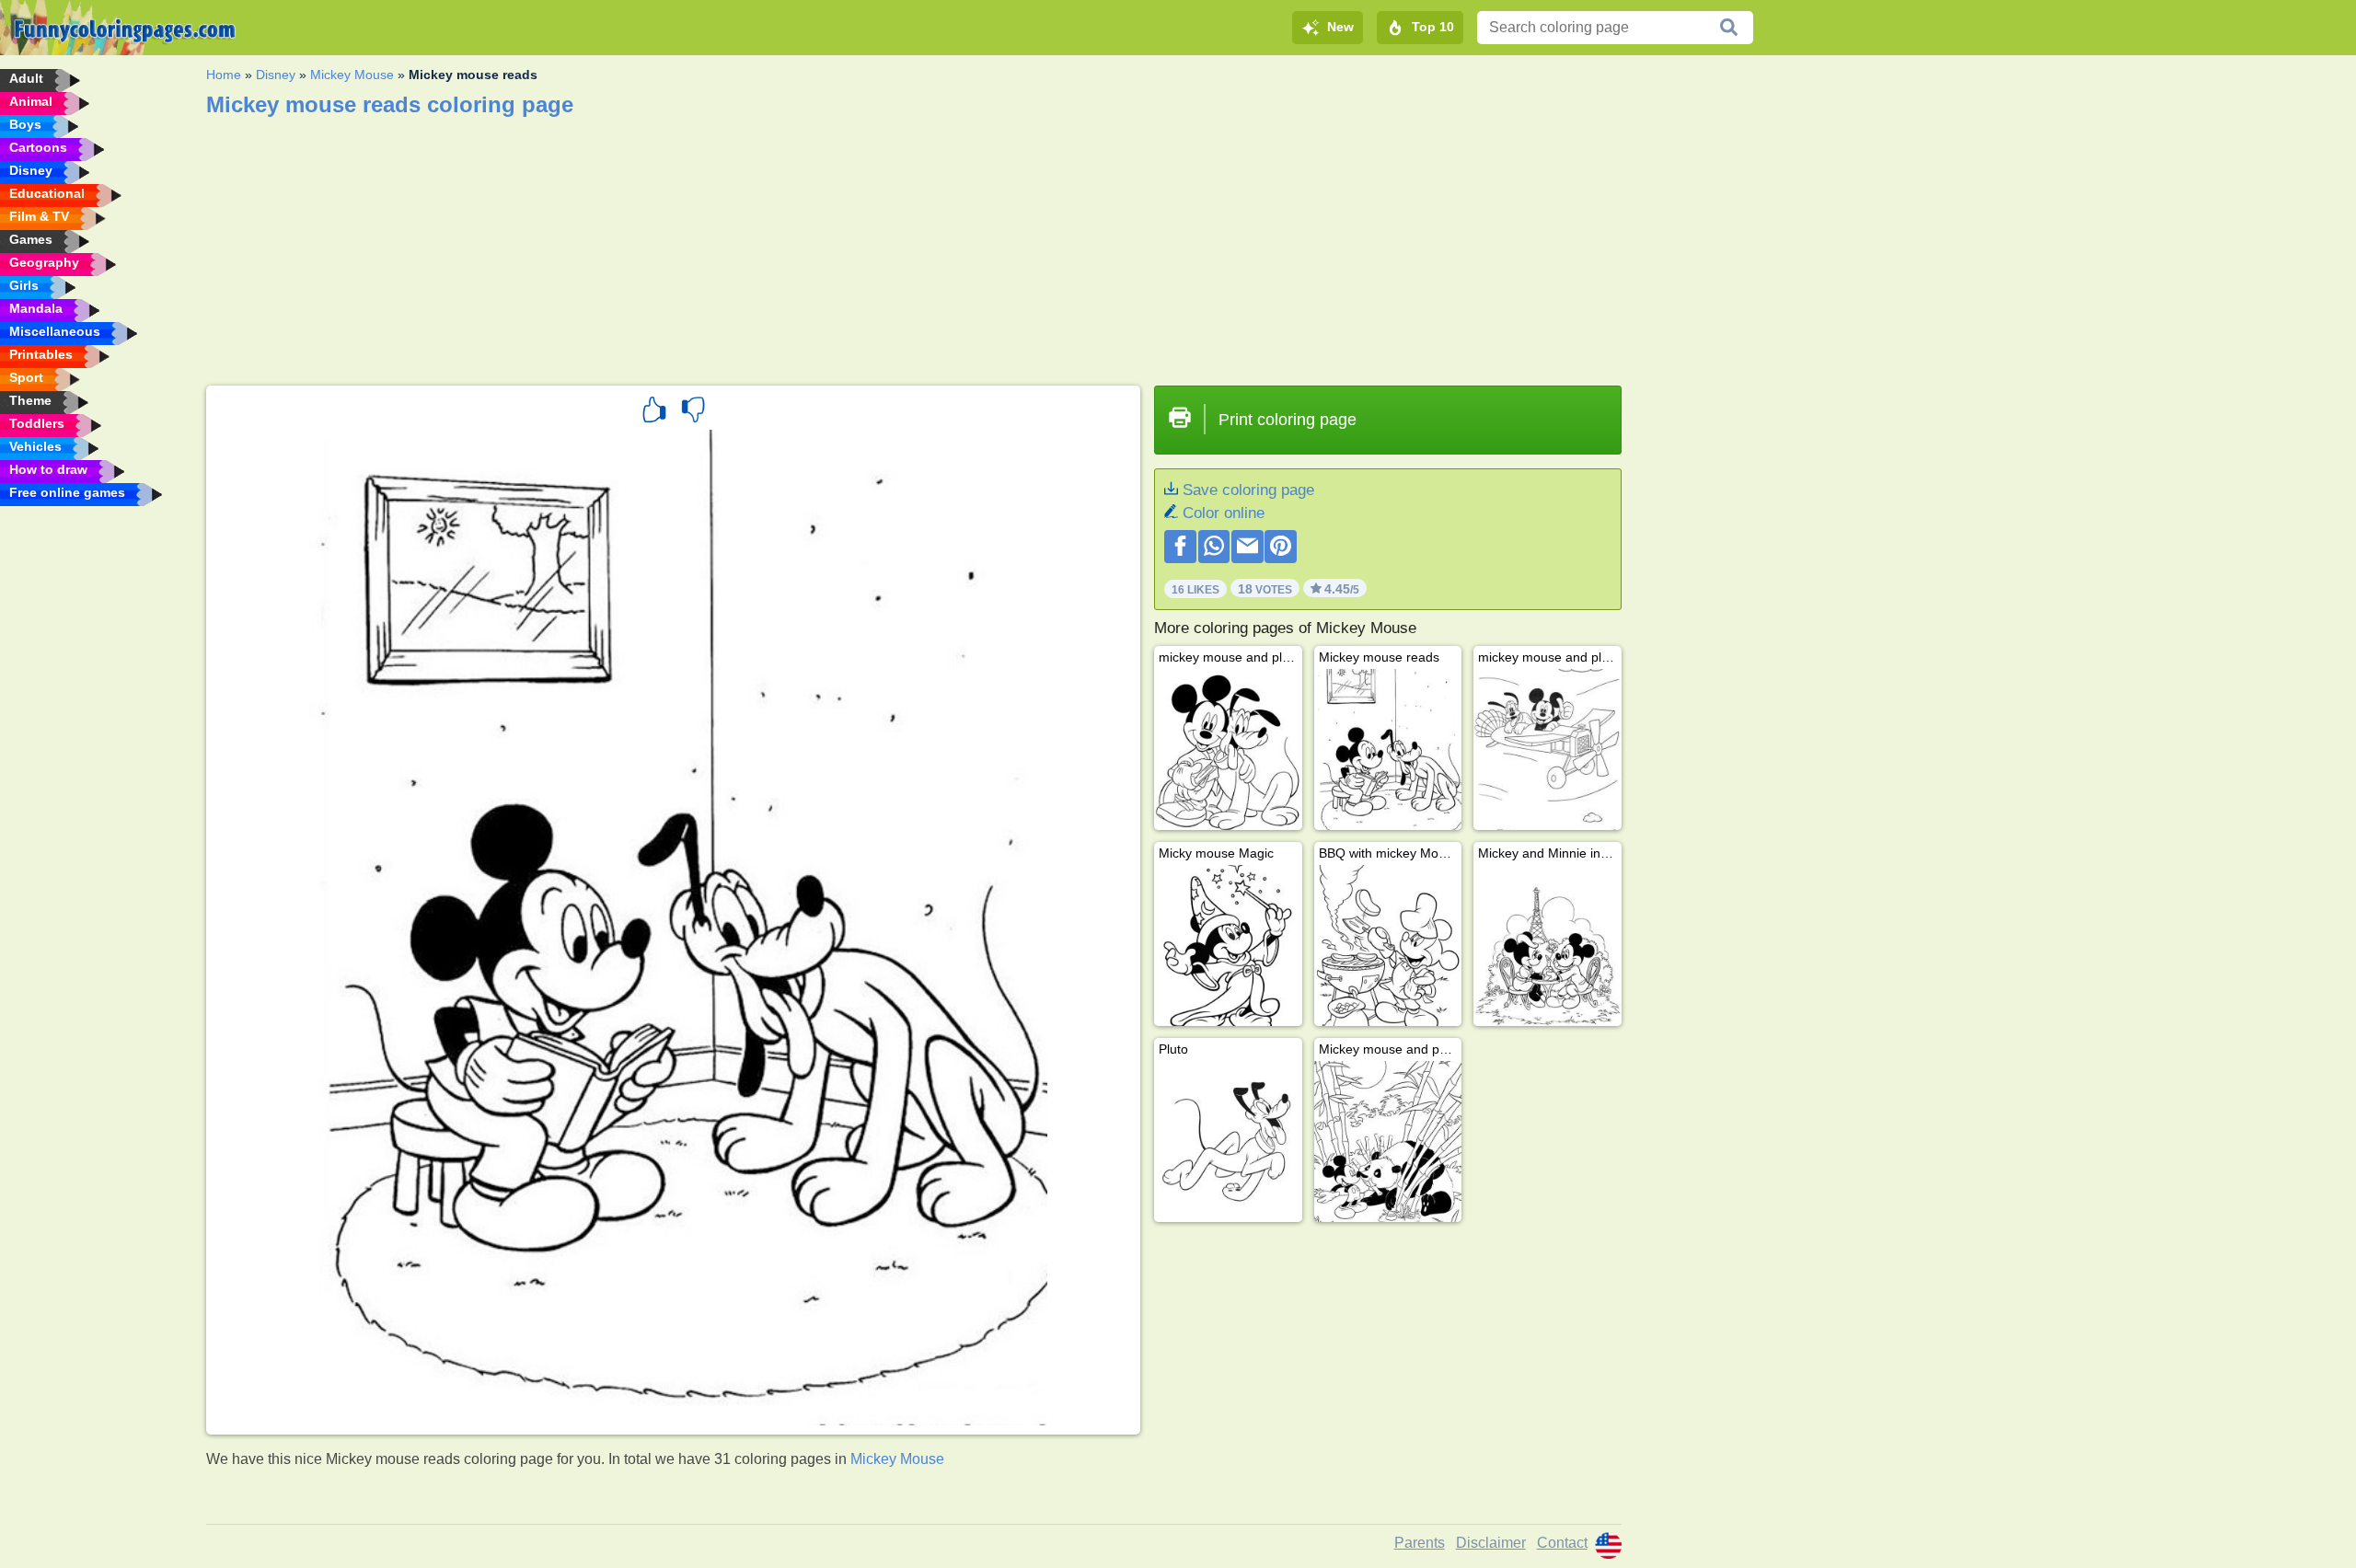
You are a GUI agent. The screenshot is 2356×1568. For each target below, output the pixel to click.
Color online (1224, 513)
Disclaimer (1491, 1543)
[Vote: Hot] (654, 412)
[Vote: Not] (693, 412)
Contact (1562, 1543)
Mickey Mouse (352, 75)
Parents (1420, 1543)
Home (224, 75)
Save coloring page (1248, 490)
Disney (276, 75)
